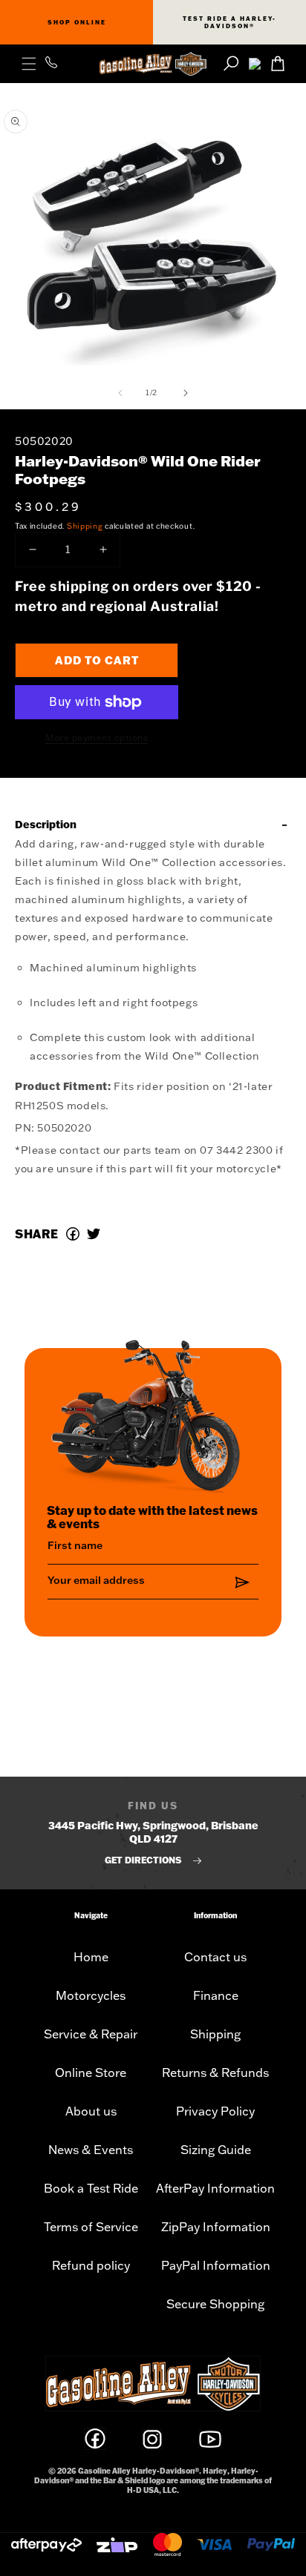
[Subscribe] (242, 1583)
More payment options (97, 737)
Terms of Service (91, 2227)
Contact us (215, 1957)
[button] (29, 64)
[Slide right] (186, 393)
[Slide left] (120, 393)
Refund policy (91, 2265)
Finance (216, 1995)
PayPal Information (216, 2265)
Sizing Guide (216, 2150)
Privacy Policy (215, 2111)
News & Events (91, 2150)
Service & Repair (91, 2034)
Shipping (85, 526)
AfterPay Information (215, 2188)
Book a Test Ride (91, 2188)
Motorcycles (91, 1995)
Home (91, 1957)
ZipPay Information (216, 2227)
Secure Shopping (215, 2304)
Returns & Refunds (215, 2073)
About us (91, 2111)
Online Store (91, 2073)
